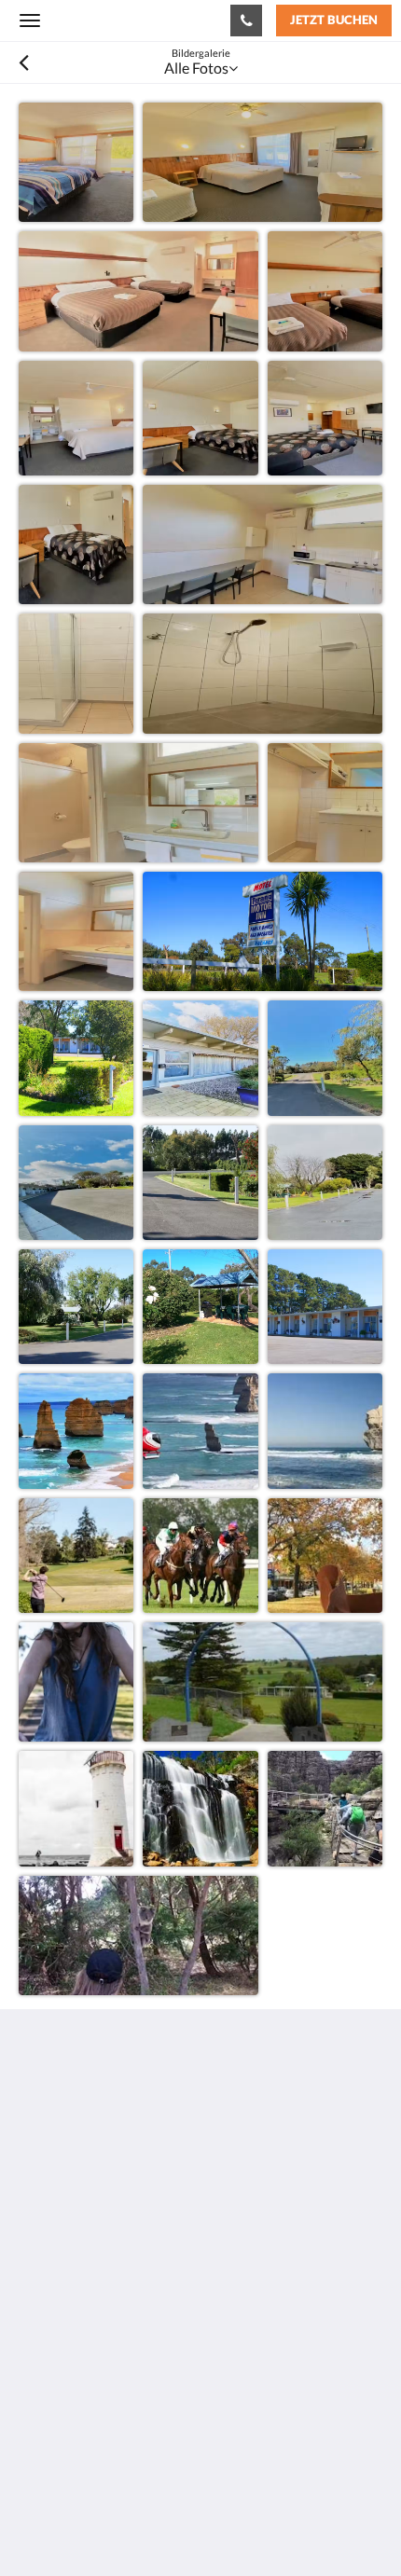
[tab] (200, 2328)
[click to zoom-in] (76, 160)
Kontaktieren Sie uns (85, 2390)
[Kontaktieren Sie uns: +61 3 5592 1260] (246, 21)
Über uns (48, 2358)
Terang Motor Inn (106, 20)
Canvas (122, 2525)
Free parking (59, 2374)
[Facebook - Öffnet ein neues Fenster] (37, 2271)
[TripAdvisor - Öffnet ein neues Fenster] (89, 2271)
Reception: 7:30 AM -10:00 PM (118, 2406)
